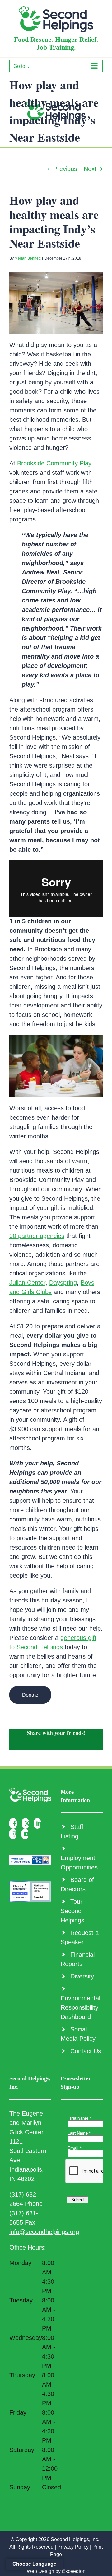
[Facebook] (15, 1823)
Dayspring (63, 1283)
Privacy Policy (73, 2547)
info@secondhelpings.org (44, 2232)
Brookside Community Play (54, 463)
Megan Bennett (28, 258)
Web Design (40, 2571)
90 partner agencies (37, 1236)
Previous (65, 169)
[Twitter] (27, 1823)
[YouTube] (27, 1834)
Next (90, 169)
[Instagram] (14, 1834)
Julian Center (27, 1283)
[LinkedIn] (39, 1823)
